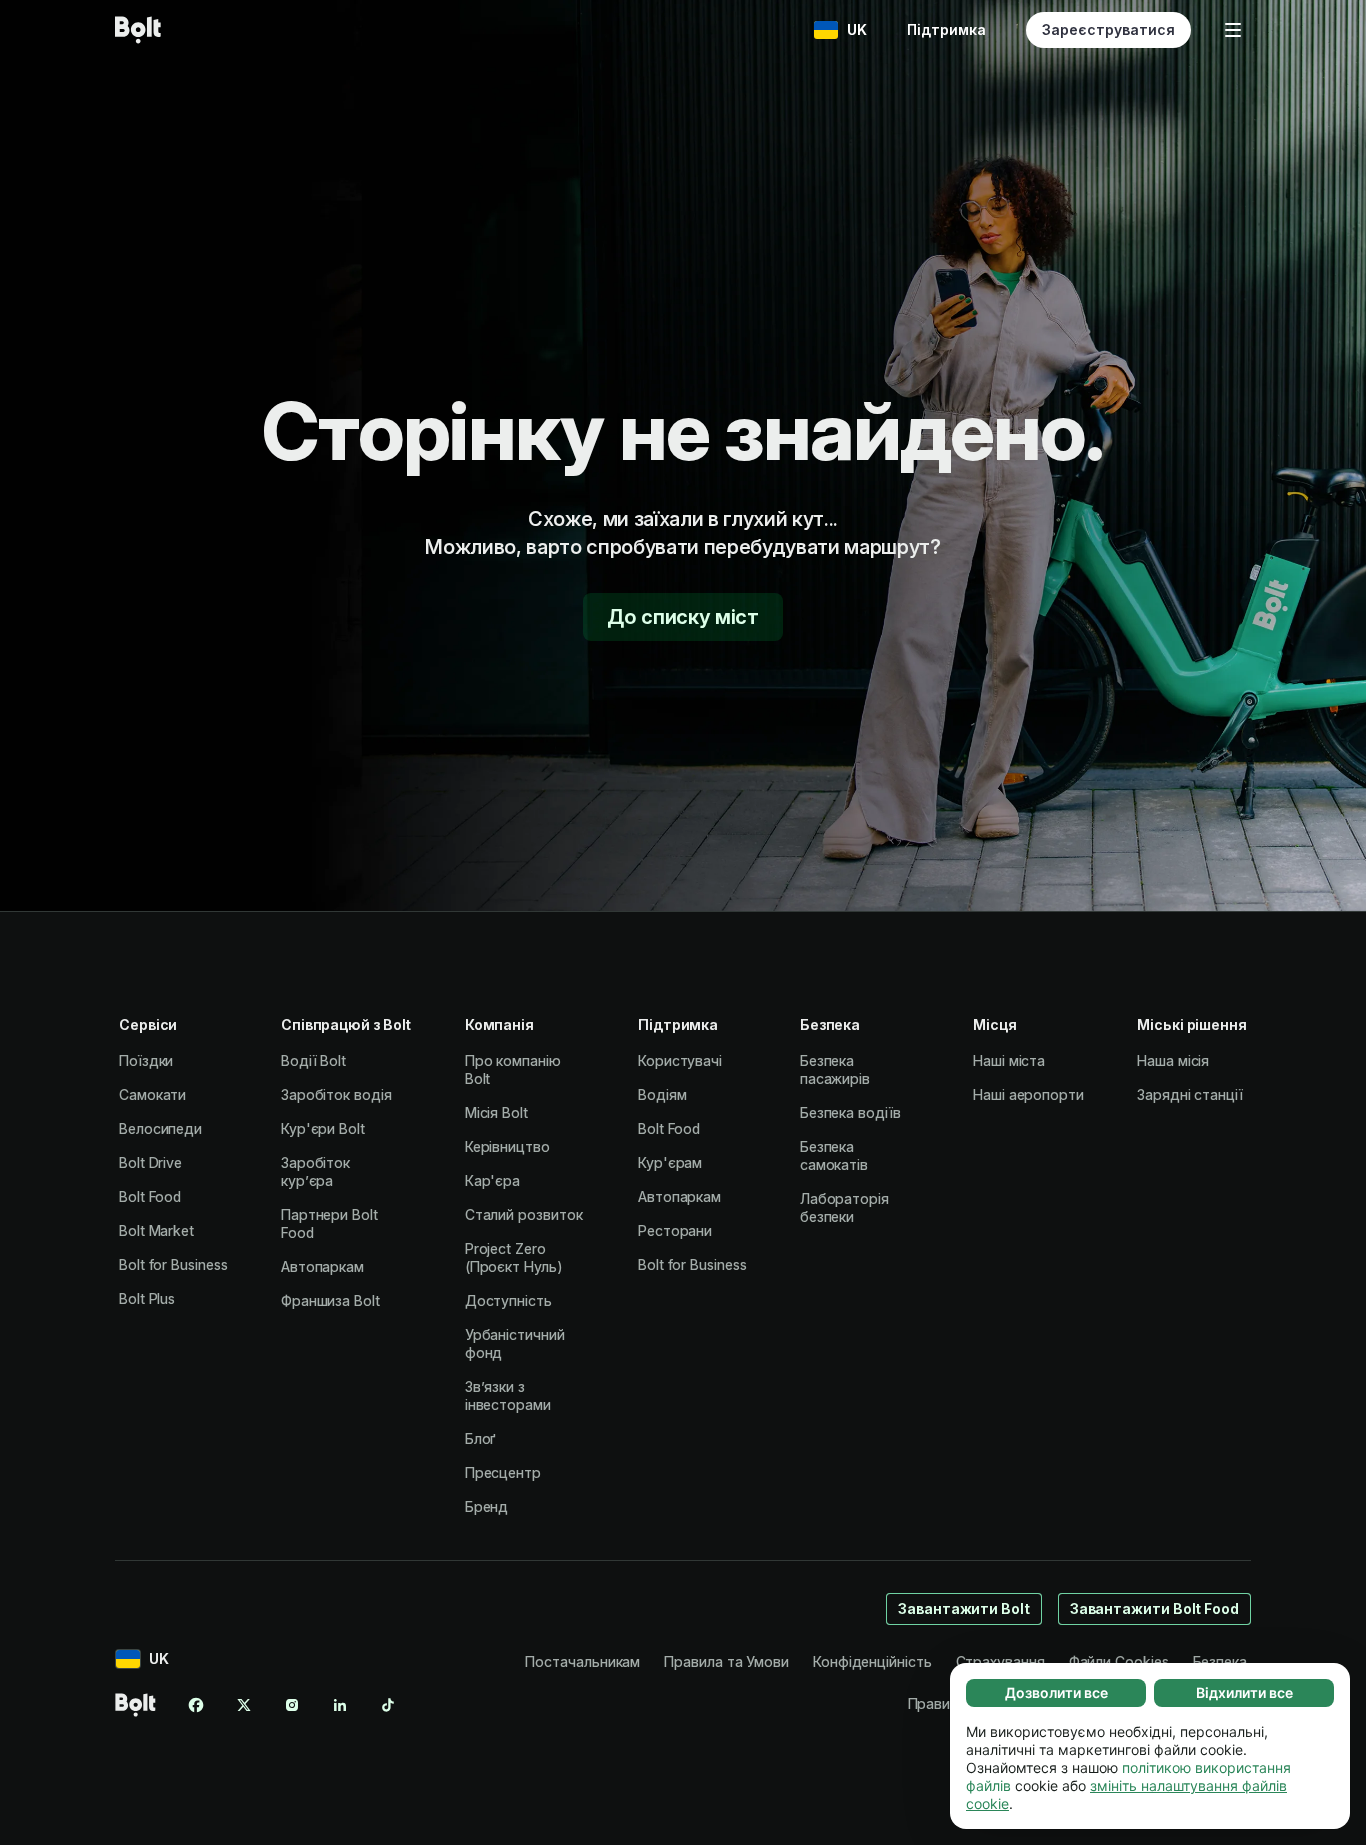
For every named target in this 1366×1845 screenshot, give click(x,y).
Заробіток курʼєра (315, 1171)
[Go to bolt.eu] (138, 30)
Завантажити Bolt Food (1154, 1608)
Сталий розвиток (524, 1214)
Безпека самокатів (834, 1155)
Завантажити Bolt (964, 1608)
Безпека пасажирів (835, 1069)
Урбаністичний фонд (515, 1343)
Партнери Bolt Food (329, 1223)
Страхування (1000, 1661)
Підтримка (946, 29)
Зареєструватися (1108, 29)
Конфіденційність (872, 1661)
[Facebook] (196, 1705)
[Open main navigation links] (1233, 30)
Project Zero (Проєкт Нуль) (514, 1257)
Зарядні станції (1190, 1094)
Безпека (1220, 1661)
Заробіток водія (336, 1094)
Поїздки (146, 1060)
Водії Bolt (313, 1060)
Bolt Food (150, 1196)
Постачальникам (582, 1661)
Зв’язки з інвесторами (508, 1395)
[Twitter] (244, 1705)
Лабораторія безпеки (844, 1207)
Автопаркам (322, 1266)
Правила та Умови (726, 1661)
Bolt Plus (147, 1298)
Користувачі (680, 1060)
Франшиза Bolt (330, 1300)
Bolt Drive (150, 1162)
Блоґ (481, 1438)
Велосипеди (160, 1128)
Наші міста (1009, 1060)
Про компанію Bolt (513, 1069)
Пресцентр (503, 1472)
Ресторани (675, 1230)
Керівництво (507, 1146)
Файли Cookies (1119, 1661)
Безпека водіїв (850, 1112)
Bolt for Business (173, 1264)
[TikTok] (388, 1705)
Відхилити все (1244, 1692)
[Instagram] (292, 1705)
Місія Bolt (496, 1112)
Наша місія (1173, 1060)
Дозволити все (1056, 1692)
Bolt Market (156, 1230)
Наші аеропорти (1028, 1094)
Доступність (508, 1300)
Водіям (662, 1094)
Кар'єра (492, 1180)
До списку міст (682, 617)
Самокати (152, 1094)
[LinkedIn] (340, 1705)
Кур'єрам (670, 1162)
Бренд (487, 1506)
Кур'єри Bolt (323, 1128)
